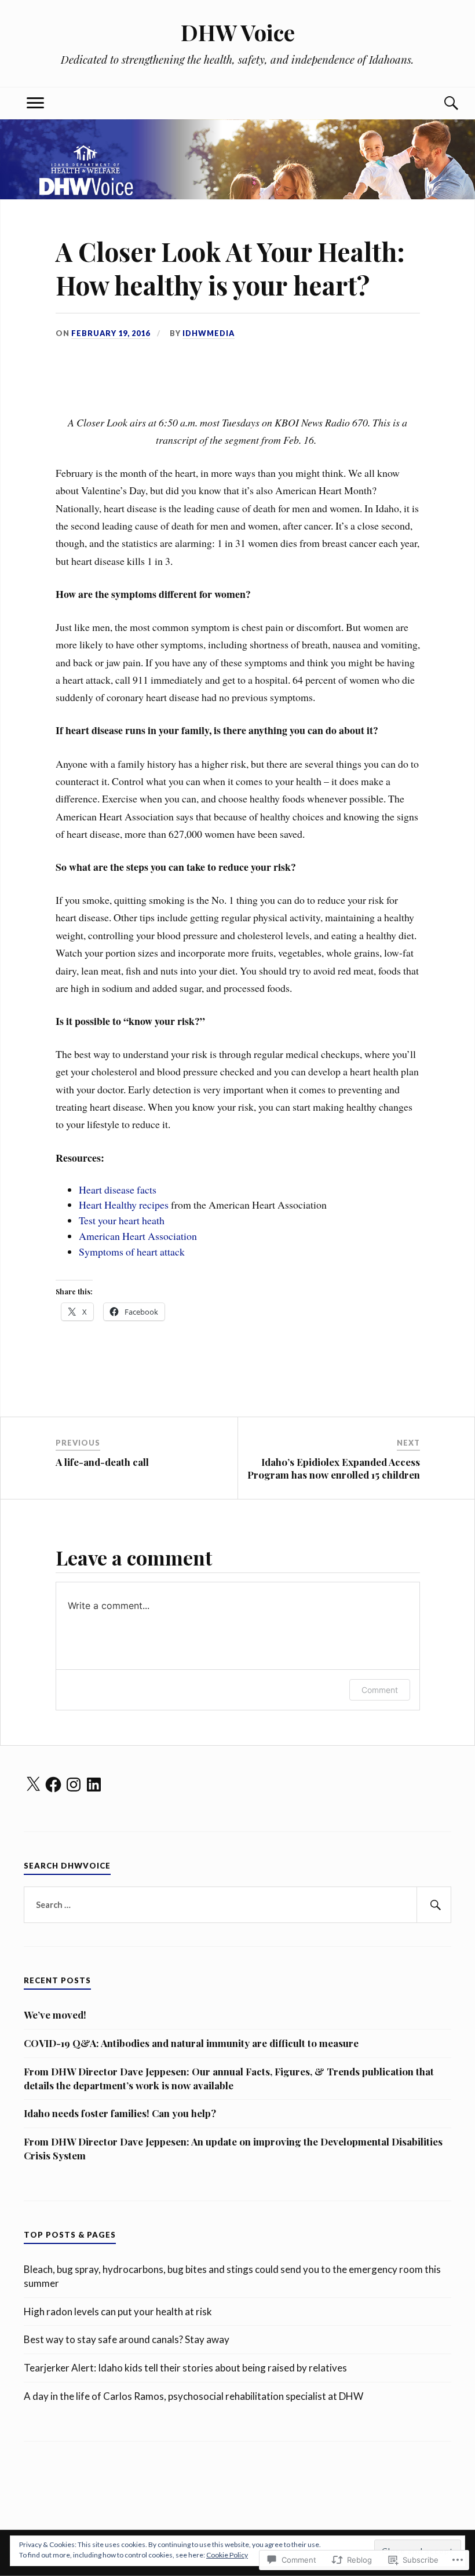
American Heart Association (138, 1236)
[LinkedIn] (94, 1785)
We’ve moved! (55, 2015)
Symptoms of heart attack (132, 1251)
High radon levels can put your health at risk (118, 2312)
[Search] (440, 103)
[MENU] (35, 103)
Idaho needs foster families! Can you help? (120, 2113)
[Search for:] (237, 1905)
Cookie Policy (227, 2555)
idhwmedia (209, 333)
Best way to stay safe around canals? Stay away (127, 2339)
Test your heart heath (122, 1220)
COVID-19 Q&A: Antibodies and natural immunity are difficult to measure (191, 2043)
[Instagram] (74, 1785)
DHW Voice (238, 32)
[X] (33, 1785)
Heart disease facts (118, 1190)
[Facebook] (53, 1785)
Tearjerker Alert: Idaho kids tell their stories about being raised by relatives (185, 2368)
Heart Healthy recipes (124, 1205)
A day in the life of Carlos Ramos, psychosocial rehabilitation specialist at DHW (193, 2396)
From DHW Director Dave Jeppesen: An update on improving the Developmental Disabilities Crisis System (233, 2148)
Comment (380, 1690)
